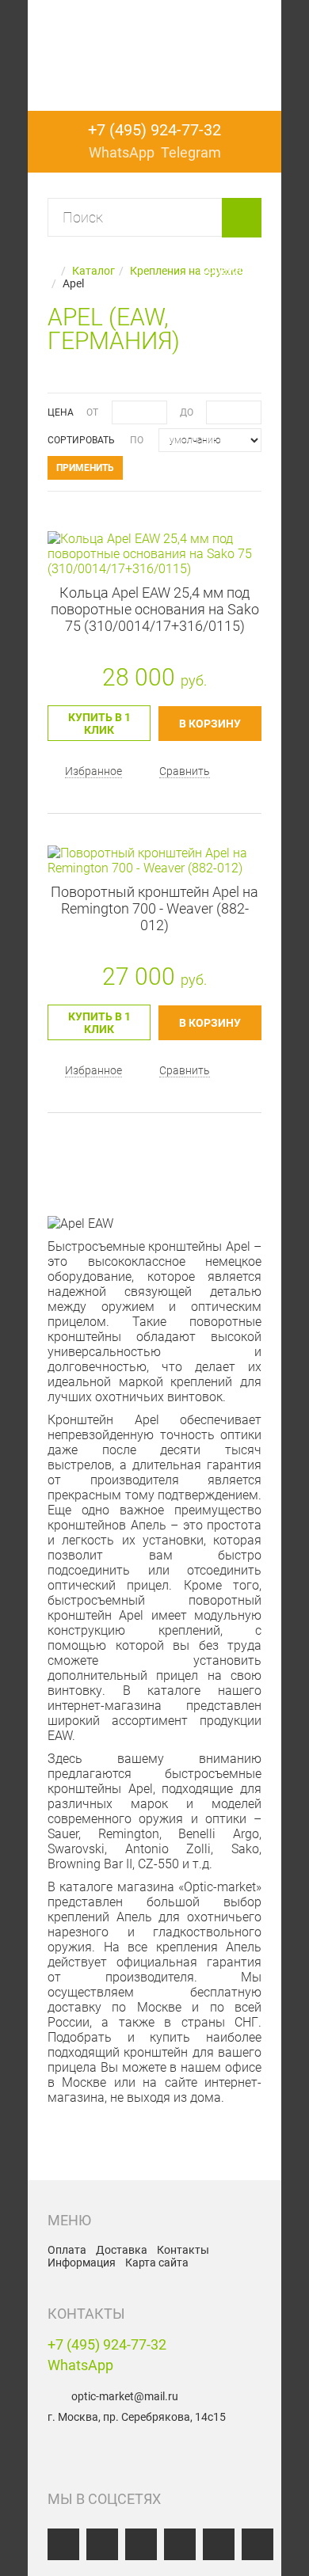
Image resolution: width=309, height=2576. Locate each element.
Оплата (67, 2250)
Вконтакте (63, 2544)
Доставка (122, 2250)
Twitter (180, 2544)
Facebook (102, 2544)
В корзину (210, 724)
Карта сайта (157, 2263)
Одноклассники (141, 2544)
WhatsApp (80, 2365)
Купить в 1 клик (99, 724)
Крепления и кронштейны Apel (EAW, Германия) (154, 51)
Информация (82, 2263)
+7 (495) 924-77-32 (107, 2344)
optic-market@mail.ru (125, 2396)
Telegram (257, 2544)
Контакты (183, 2250)
